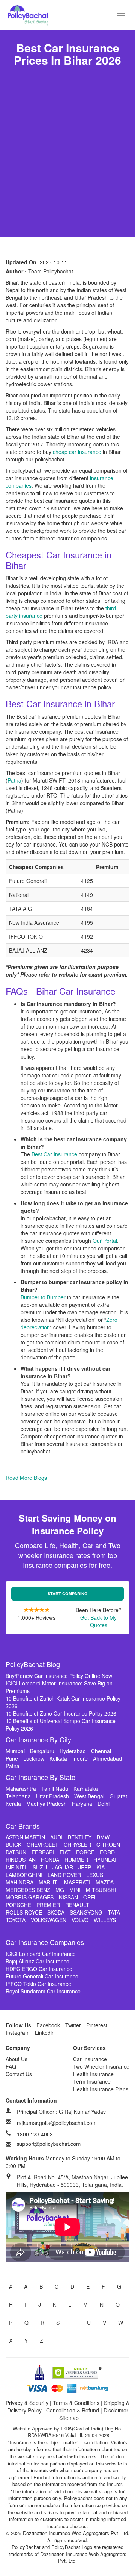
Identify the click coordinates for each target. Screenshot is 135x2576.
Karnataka (86, 1789)
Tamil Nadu (55, 1789)
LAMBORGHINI (24, 1875)
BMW (103, 1837)
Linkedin (45, 2033)
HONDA (50, 1860)
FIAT (65, 1852)
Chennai (101, 1751)
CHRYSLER (77, 1845)
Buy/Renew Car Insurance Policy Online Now (59, 1676)
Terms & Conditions (76, 2403)
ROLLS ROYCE (24, 1912)
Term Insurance (92, 2081)
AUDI (56, 1837)
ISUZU (39, 1867)
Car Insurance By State (40, 1777)
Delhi (103, 1804)
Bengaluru (42, 1751)
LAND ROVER (64, 1875)
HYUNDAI (105, 1860)
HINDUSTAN (21, 1860)
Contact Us (19, 2074)
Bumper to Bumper (43, 1297)
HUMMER (76, 1860)
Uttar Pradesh (52, 1796)
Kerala (13, 1804)
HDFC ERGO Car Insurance (39, 1969)
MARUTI (49, 1882)
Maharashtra (21, 1789)
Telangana (18, 1796)
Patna (14, 780)
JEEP (85, 1867)
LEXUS (95, 1875)
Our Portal (105, 1241)
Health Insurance (93, 2074)
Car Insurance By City (38, 1739)
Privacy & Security (27, 2403)
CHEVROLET (43, 1845)
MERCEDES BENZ (28, 1890)
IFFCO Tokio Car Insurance (38, 1984)
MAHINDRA (19, 1882)
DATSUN (16, 1852)
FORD (107, 1852)
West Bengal (89, 1796)
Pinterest (97, 2025)
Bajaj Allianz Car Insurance (37, 1961)
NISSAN (68, 1897)
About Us (16, 2059)
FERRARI (43, 1852)
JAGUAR (63, 1867)
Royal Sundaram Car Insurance (43, 1991)
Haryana (82, 1804)
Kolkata (58, 1758)
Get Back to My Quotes (98, 1621)
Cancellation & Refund (73, 2410)
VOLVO (80, 1920)
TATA (114, 1912)
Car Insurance (90, 2059)
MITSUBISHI (101, 1890)
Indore (80, 1758)
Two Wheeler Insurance (101, 2066)
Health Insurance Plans (101, 2089)
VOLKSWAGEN (49, 1920)
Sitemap (69, 2418)
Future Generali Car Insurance (42, 1976)
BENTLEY (80, 1837)
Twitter (73, 2025)
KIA (100, 1867)
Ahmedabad (107, 1758)
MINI (75, 1890)
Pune (12, 1758)
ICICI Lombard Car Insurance (41, 1954)
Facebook (48, 2025)
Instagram (18, 2033)
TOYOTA (16, 1920)
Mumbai (15, 1751)
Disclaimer (116, 2410)
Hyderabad (73, 1751)
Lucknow (34, 1758)
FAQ (11, 2066)
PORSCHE (18, 1905)
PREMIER (48, 1905)
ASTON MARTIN (25, 1837)
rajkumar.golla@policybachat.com (57, 2123)
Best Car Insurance (54, 1154)
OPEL (90, 1897)
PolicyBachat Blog (33, 1664)
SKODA (56, 1912)
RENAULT (77, 1905)
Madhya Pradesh (46, 1804)
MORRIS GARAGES (30, 1897)
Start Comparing (68, 1594)
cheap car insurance (77, 452)
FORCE (85, 1852)
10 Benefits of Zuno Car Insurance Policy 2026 (61, 1713)
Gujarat (118, 1796)
